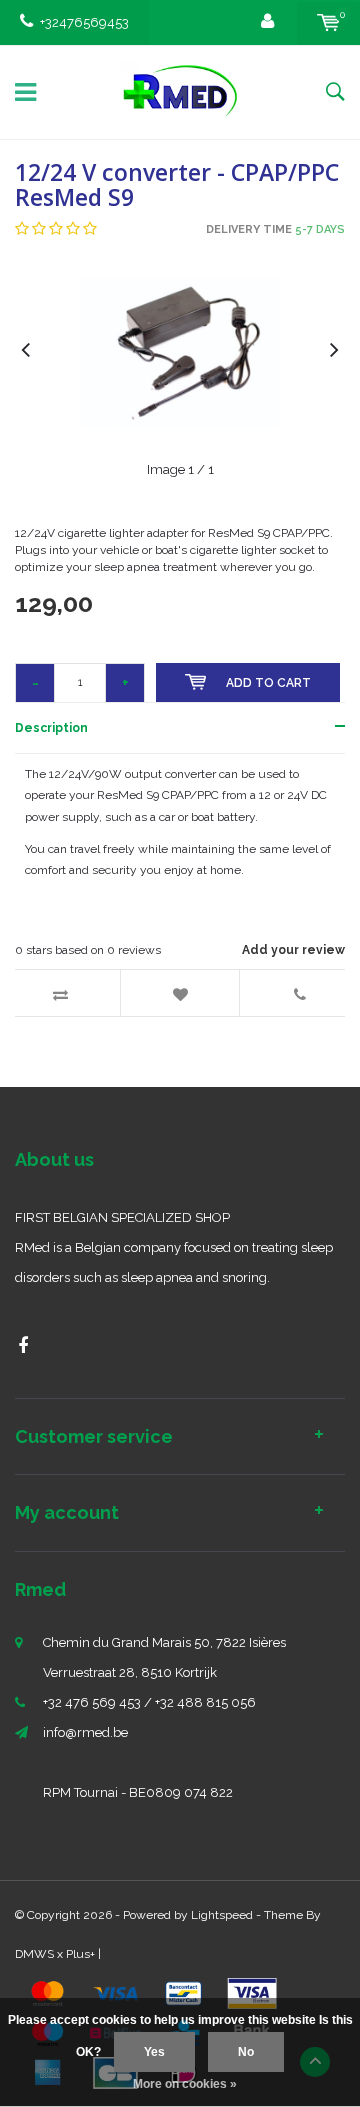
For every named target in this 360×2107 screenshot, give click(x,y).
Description (51, 728)
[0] (328, 22)
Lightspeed (222, 1915)
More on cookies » (185, 2084)
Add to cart (268, 683)
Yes (154, 2052)
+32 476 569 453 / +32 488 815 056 (149, 1702)
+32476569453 (84, 22)
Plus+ (80, 1954)
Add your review (293, 950)
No (246, 2052)
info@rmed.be (85, 1732)
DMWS (34, 1954)
